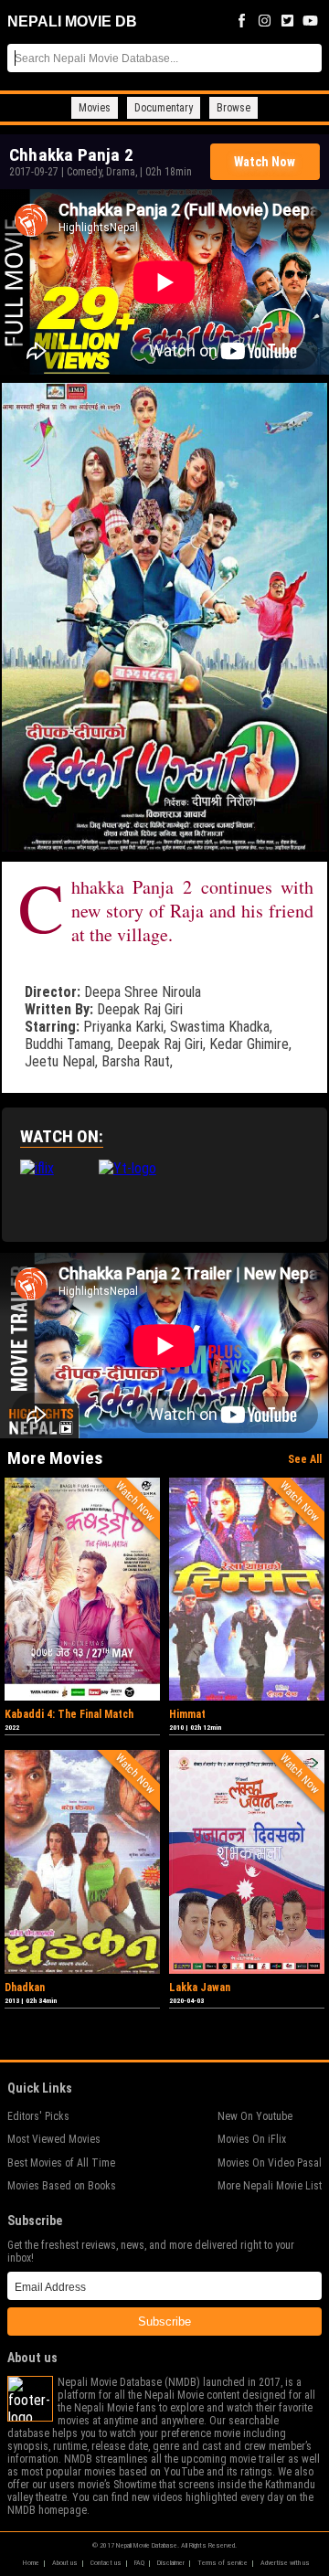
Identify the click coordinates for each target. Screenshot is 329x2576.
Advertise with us (285, 2563)
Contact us (106, 2563)
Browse (233, 108)
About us (65, 2563)
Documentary (164, 108)
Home (31, 2563)
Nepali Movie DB (72, 21)
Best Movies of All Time (61, 2163)
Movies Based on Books (62, 2186)
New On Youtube (255, 2116)
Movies (95, 108)
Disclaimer (171, 2563)
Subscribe (164, 2322)
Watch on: (62, 1136)
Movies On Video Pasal (270, 2163)
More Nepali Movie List (270, 2186)
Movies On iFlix (252, 2139)
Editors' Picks (38, 2116)
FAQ (139, 2563)
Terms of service (223, 2563)
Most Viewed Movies (54, 2139)
